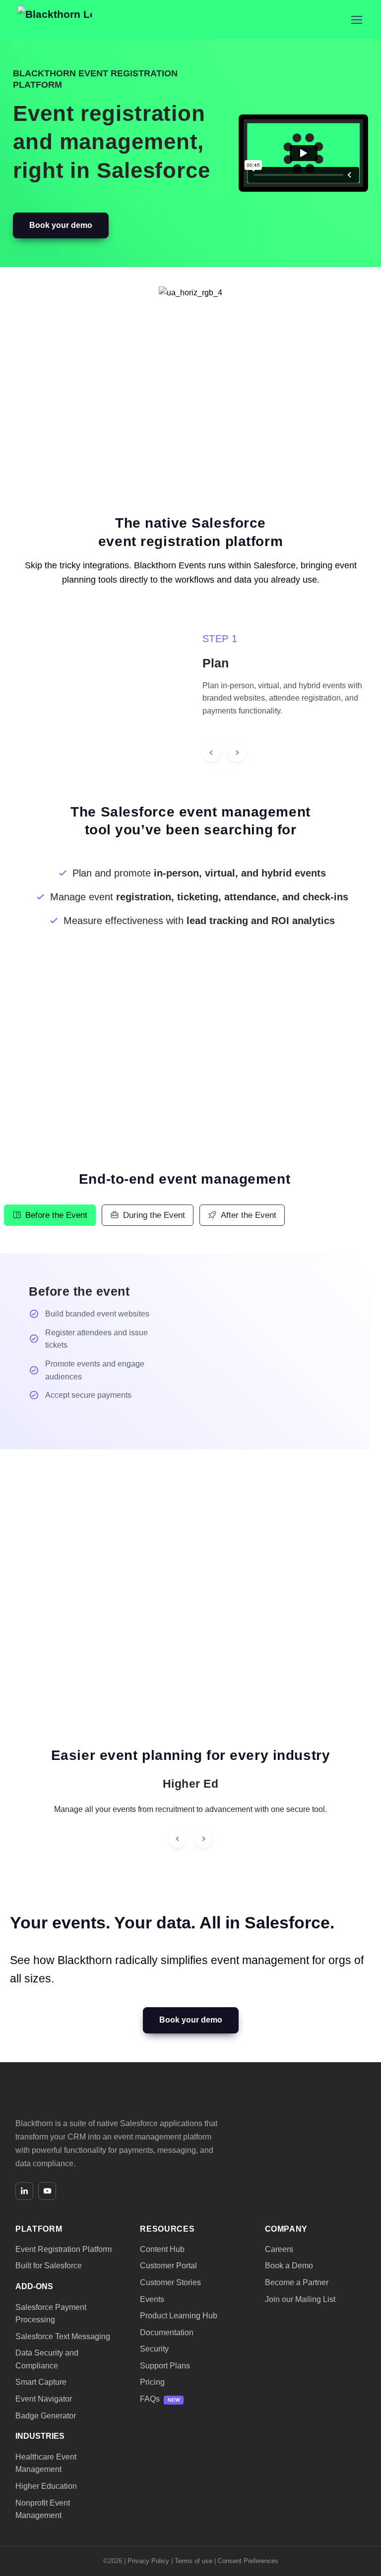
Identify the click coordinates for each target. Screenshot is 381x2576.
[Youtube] (47, 2191)
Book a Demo (289, 2266)
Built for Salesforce (49, 2266)
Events (152, 2299)
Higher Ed (190, 1784)
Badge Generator (46, 2415)
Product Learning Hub (179, 2316)
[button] (61, 226)
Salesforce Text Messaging (63, 2336)
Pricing (152, 2382)
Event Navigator (44, 2399)
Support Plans (165, 2365)
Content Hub (162, 2249)
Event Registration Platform (63, 2249)
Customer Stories (170, 2282)
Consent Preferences (248, 2560)
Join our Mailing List (300, 2299)
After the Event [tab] (249, 1215)
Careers (279, 2249)
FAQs (150, 2399)
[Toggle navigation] (356, 20)
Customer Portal (168, 2266)
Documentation (167, 2332)
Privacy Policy (148, 2560)
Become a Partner (297, 2282)
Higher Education (46, 2486)
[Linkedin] (24, 2191)
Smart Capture (41, 2382)
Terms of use (193, 2560)
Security (154, 2349)
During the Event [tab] (154, 1215)
